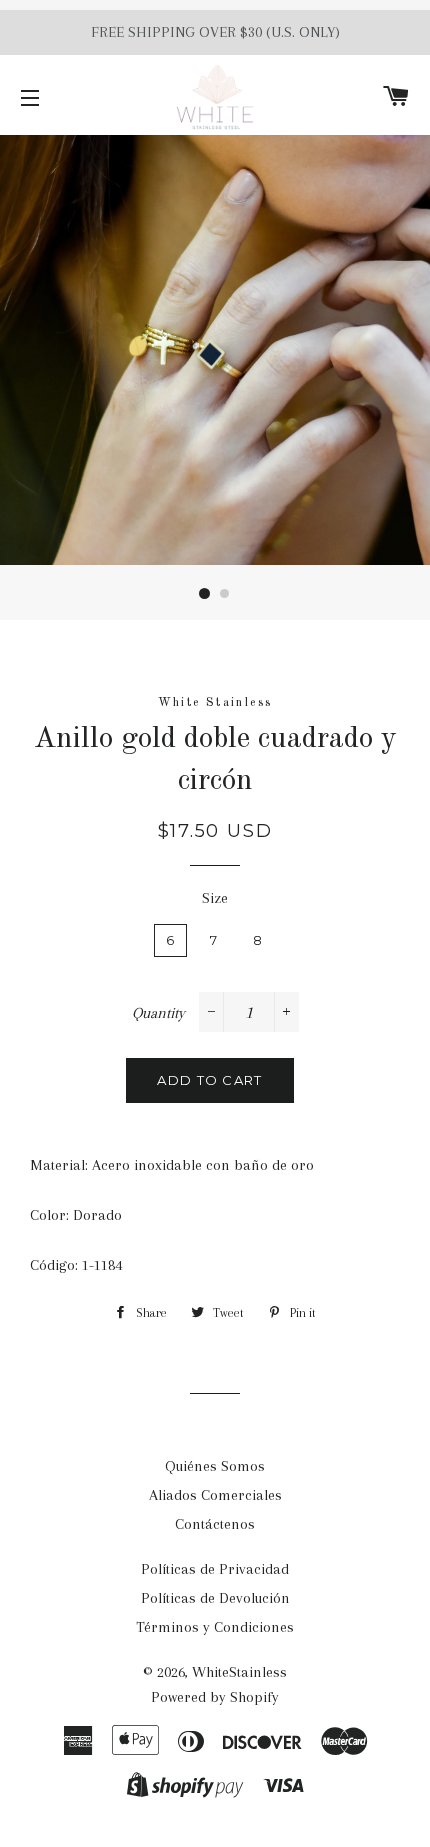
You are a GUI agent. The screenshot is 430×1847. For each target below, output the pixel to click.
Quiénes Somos (215, 1466)
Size (215, 898)
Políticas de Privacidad (215, 1569)
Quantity (158, 1013)
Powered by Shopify (215, 1697)
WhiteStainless (239, 1672)
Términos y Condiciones (215, 1627)
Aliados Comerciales (215, 1495)
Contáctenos (215, 1524)
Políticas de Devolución (215, 1598)
